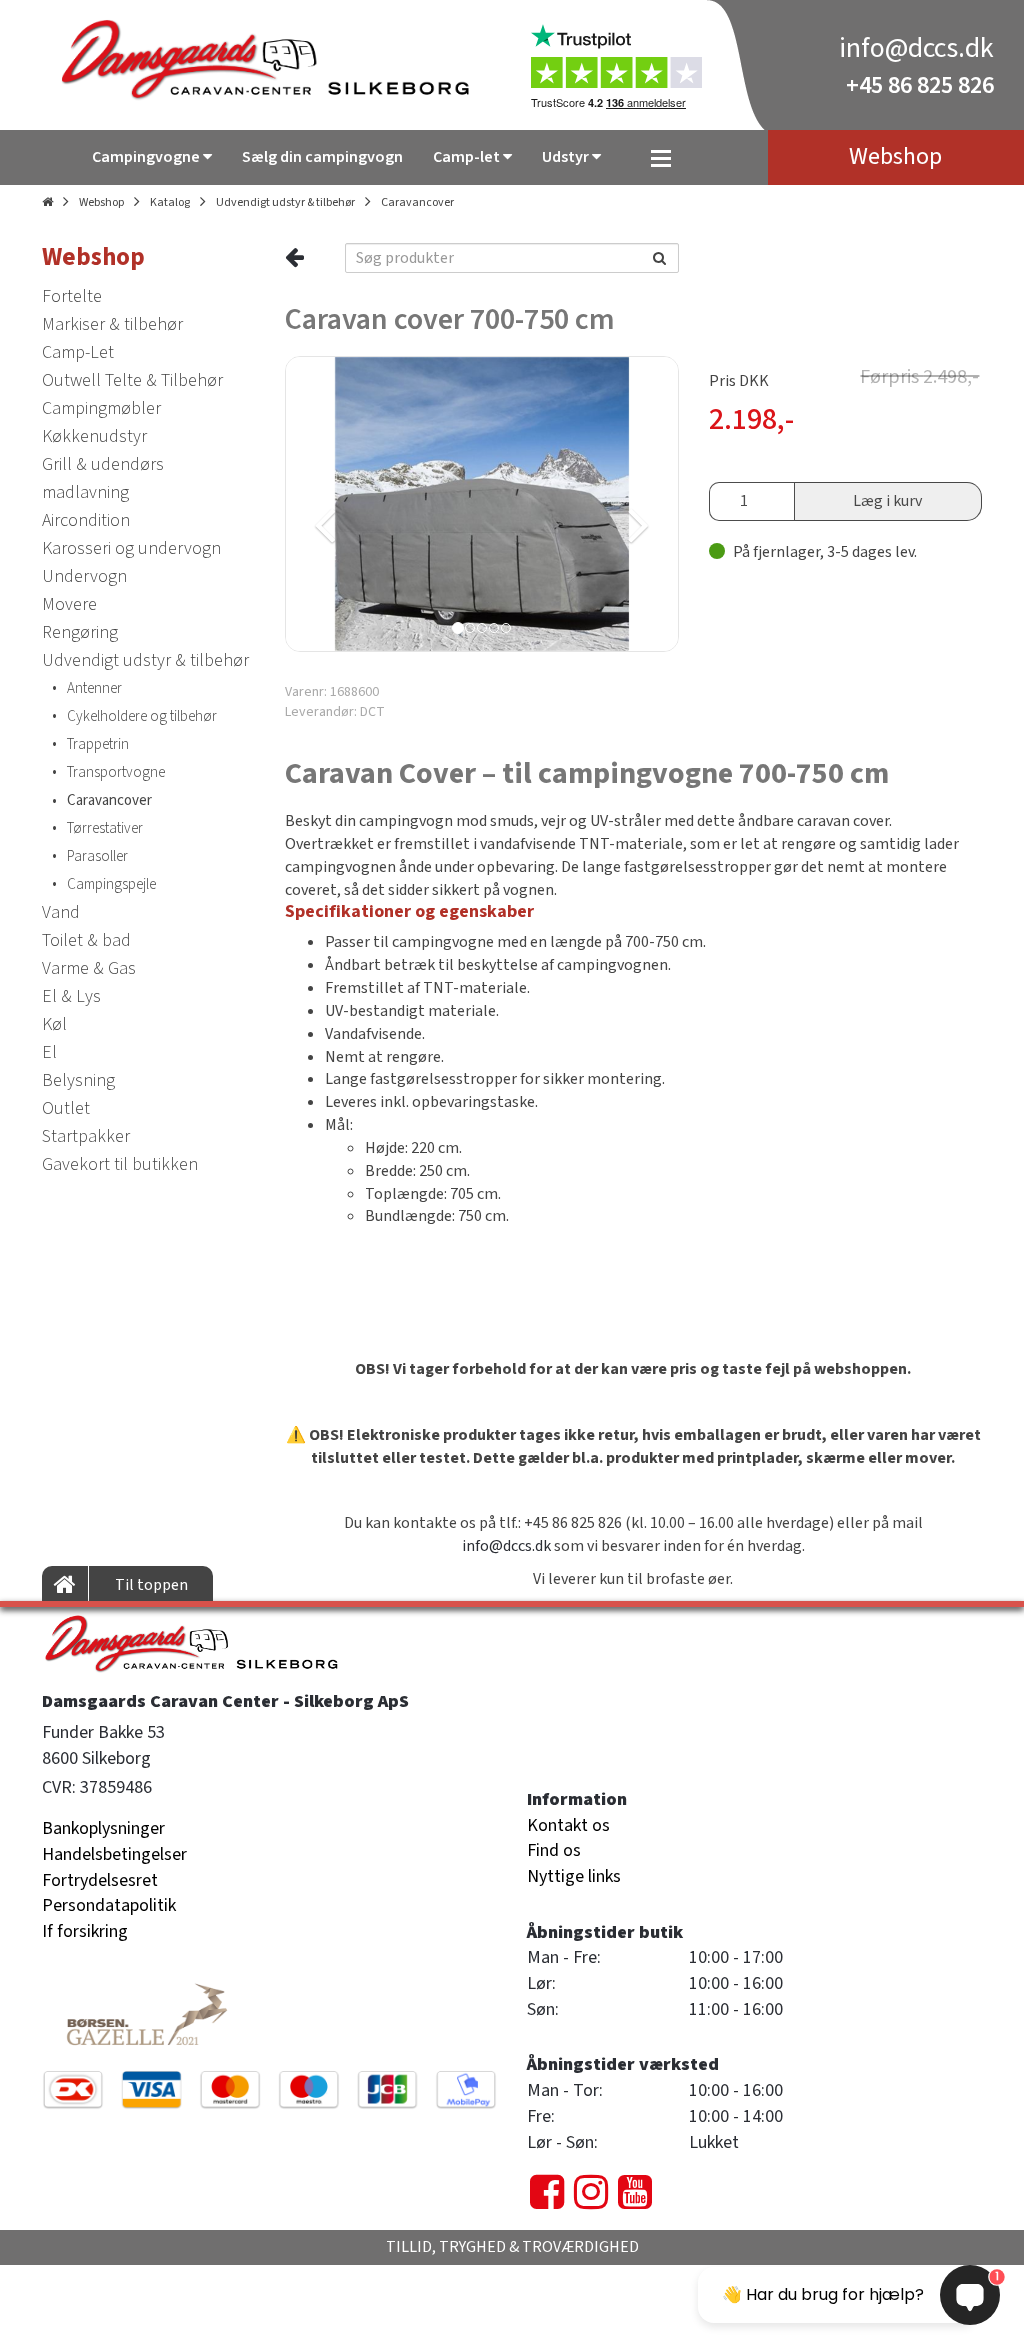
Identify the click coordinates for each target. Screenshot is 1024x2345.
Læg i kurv (887, 501)
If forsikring (85, 1931)
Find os (554, 1850)
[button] (382, 504)
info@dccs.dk (916, 48)
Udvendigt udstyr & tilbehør (285, 202)
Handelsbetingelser (114, 1854)
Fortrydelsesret (100, 1880)
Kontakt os (568, 1825)
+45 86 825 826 (920, 85)
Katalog (170, 202)
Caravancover (417, 202)
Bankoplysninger (103, 1828)
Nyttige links (574, 1876)
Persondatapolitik (109, 1905)
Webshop (101, 202)
